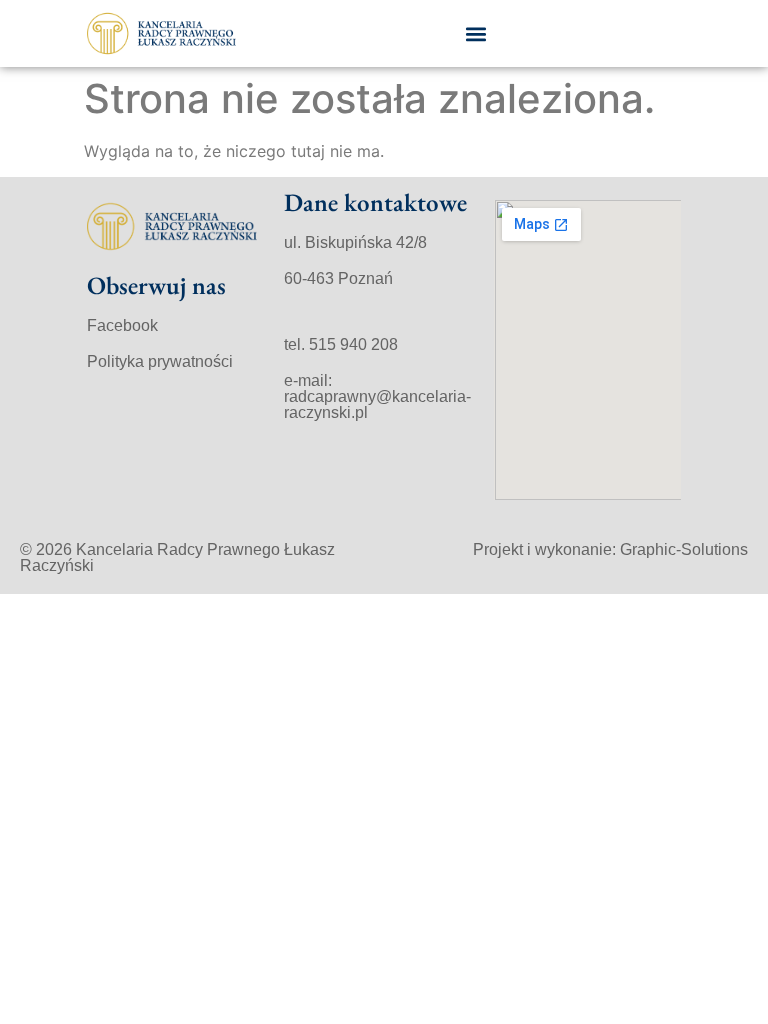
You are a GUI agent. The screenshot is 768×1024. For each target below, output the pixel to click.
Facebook (122, 325)
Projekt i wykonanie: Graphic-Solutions (610, 549)
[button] (476, 33)
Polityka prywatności (160, 361)
